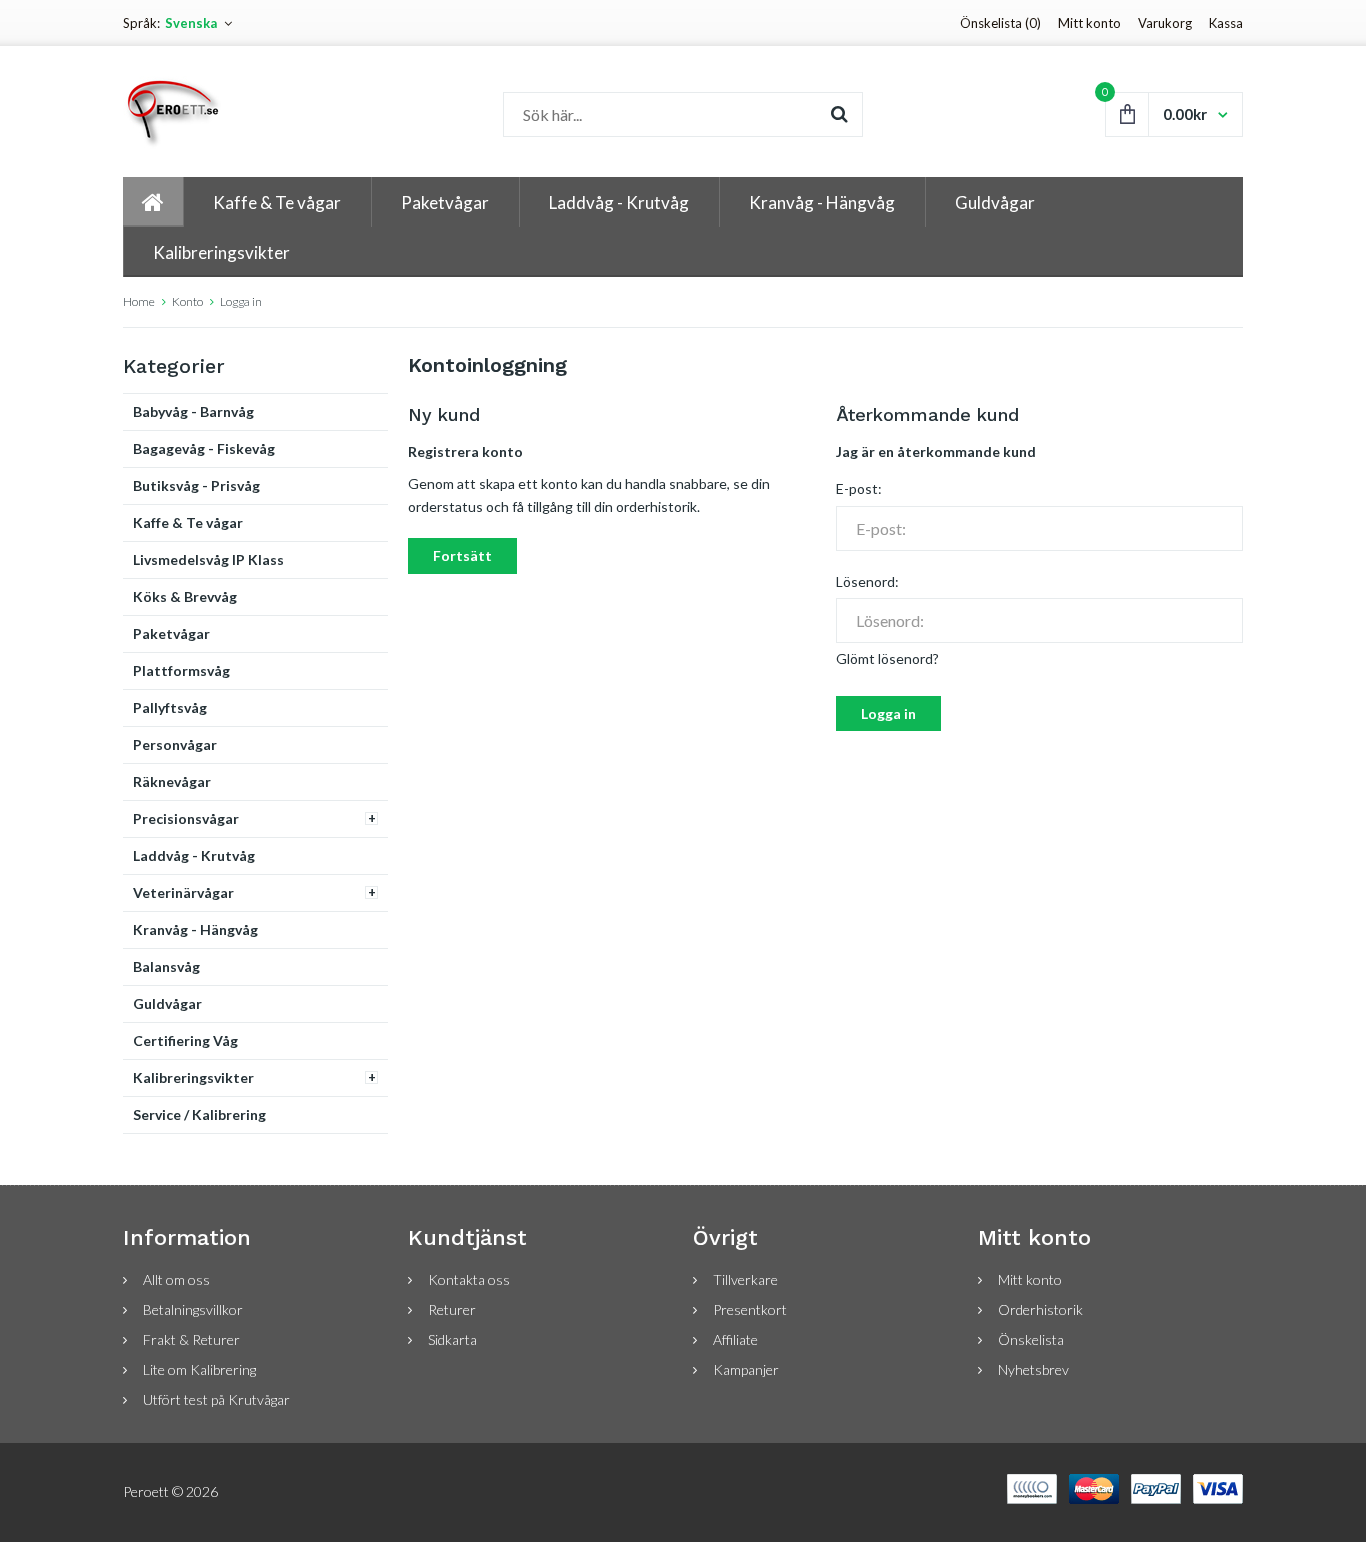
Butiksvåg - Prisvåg (196, 485)
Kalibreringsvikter (193, 1077)
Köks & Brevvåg (185, 596)
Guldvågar (167, 1003)
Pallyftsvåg (170, 707)
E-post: (859, 488)
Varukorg (1165, 23)
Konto (187, 301)
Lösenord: (867, 581)
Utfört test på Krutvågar (216, 1399)
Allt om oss (176, 1279)
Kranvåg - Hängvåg (195, 929)
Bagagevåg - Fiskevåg (204, 448)
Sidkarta (452, 1339)
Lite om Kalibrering (199, 1369)
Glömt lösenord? (887, 658)
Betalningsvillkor (193, 1309)
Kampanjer (746, 1369)
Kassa (1226, 23)
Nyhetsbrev (1033, 1369)
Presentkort (750, 1309)
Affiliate (735, 1339)
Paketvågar (171, 633)
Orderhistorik (1040, 1309)
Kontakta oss (469, 1279)
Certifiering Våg (185, 1040)
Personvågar (175, 744)
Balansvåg (166, 966)
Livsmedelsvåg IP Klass (208, 559)
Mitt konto (1089, 23)
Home (139, 301)
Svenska (191, 23)
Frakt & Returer (191, 1339)
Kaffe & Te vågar (188, 522)
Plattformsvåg (181, 670)
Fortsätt (462, 555)
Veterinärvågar (183, 892)
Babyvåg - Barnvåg (193, 411)
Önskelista (1031, 1339)
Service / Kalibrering (199, 1114)
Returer (452, 1309)
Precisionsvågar (186, 818)
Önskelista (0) (1000, 23)
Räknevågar (172, 781)
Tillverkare (745, 1279)
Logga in (241, 301)
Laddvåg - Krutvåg (194, 855)
